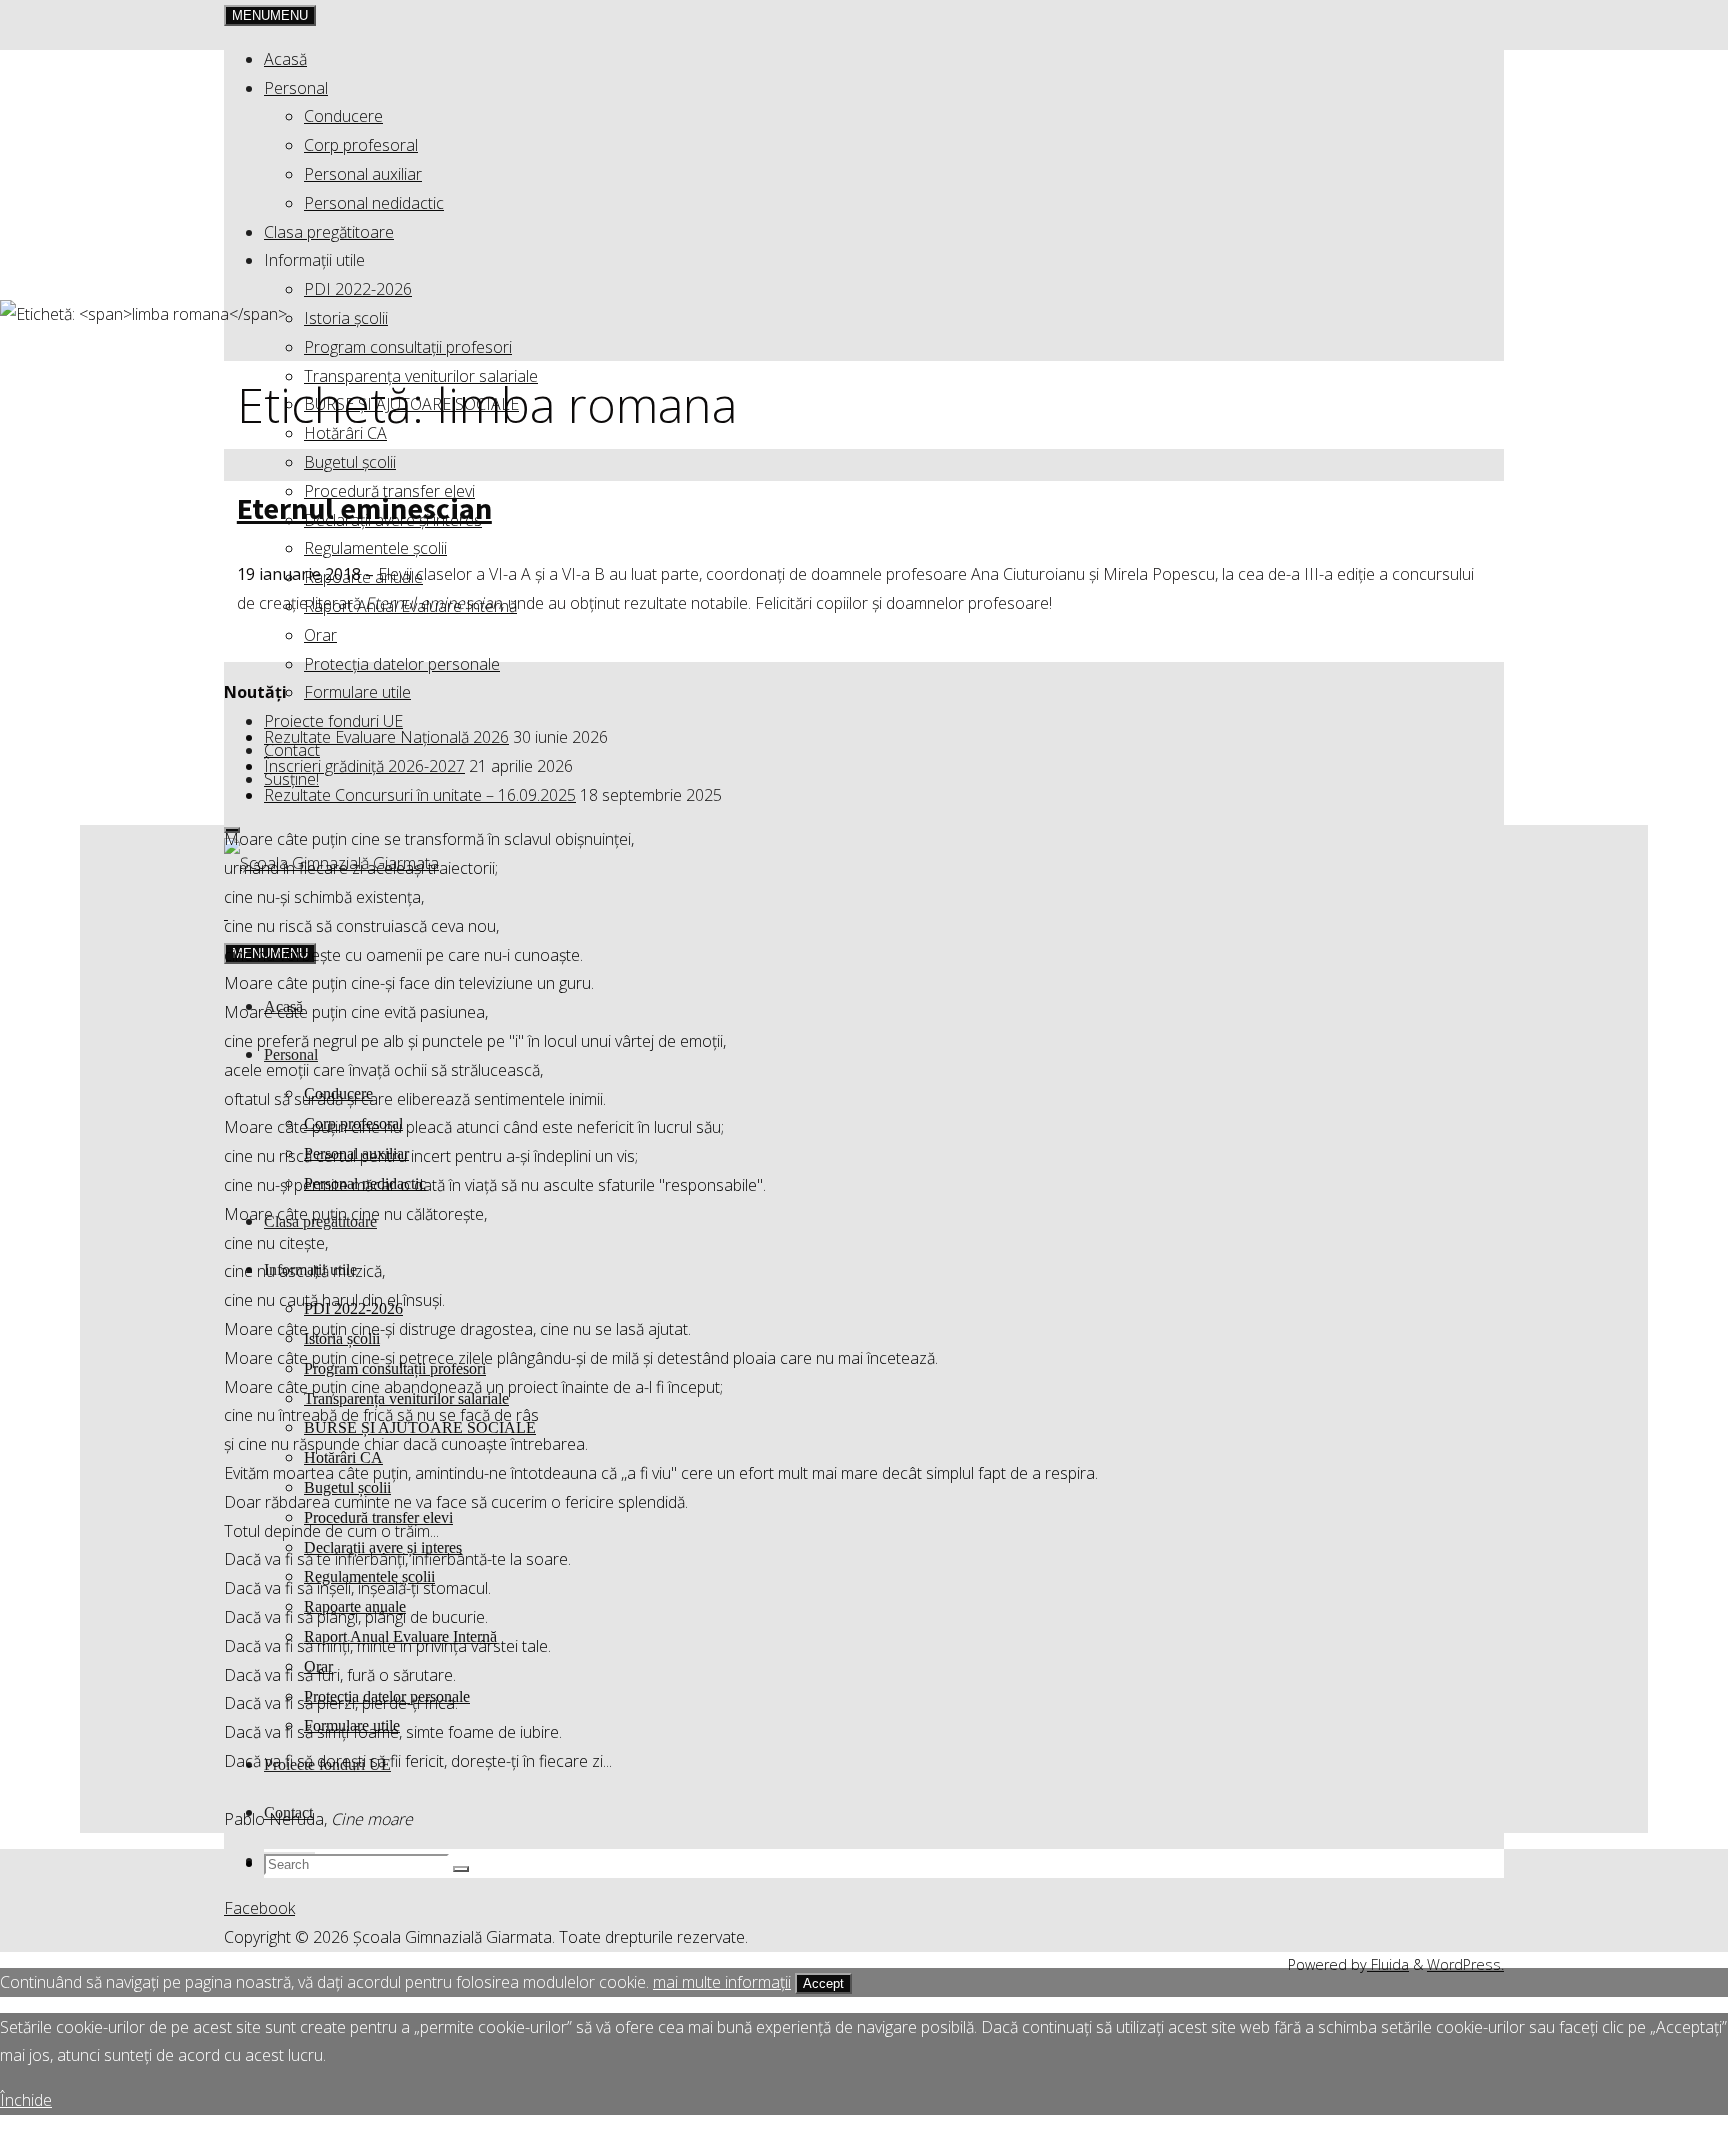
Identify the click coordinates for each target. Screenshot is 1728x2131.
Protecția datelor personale (402, 664)
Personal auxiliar (363, 174)
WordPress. (1465, 1964)
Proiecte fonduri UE (333, 721)
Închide (26, 2100)
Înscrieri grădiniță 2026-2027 (364, 766)
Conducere (343, 116)
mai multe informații (722, 1982)
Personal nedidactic (374, 203)
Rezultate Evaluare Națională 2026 (386, 737)
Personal (296, 88)
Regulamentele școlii (375, 548)
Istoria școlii (346, 318)
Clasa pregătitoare (329, 232)
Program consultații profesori (408, 347)
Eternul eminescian (364, 508)
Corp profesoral (361, 145)
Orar (320, 635)
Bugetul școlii (350, 462)
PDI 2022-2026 (358, 289)
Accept (823, 1983)
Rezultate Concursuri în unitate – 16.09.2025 (420, 795)
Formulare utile (357, 692)
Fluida (1388, 1964)
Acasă (285, 59)
